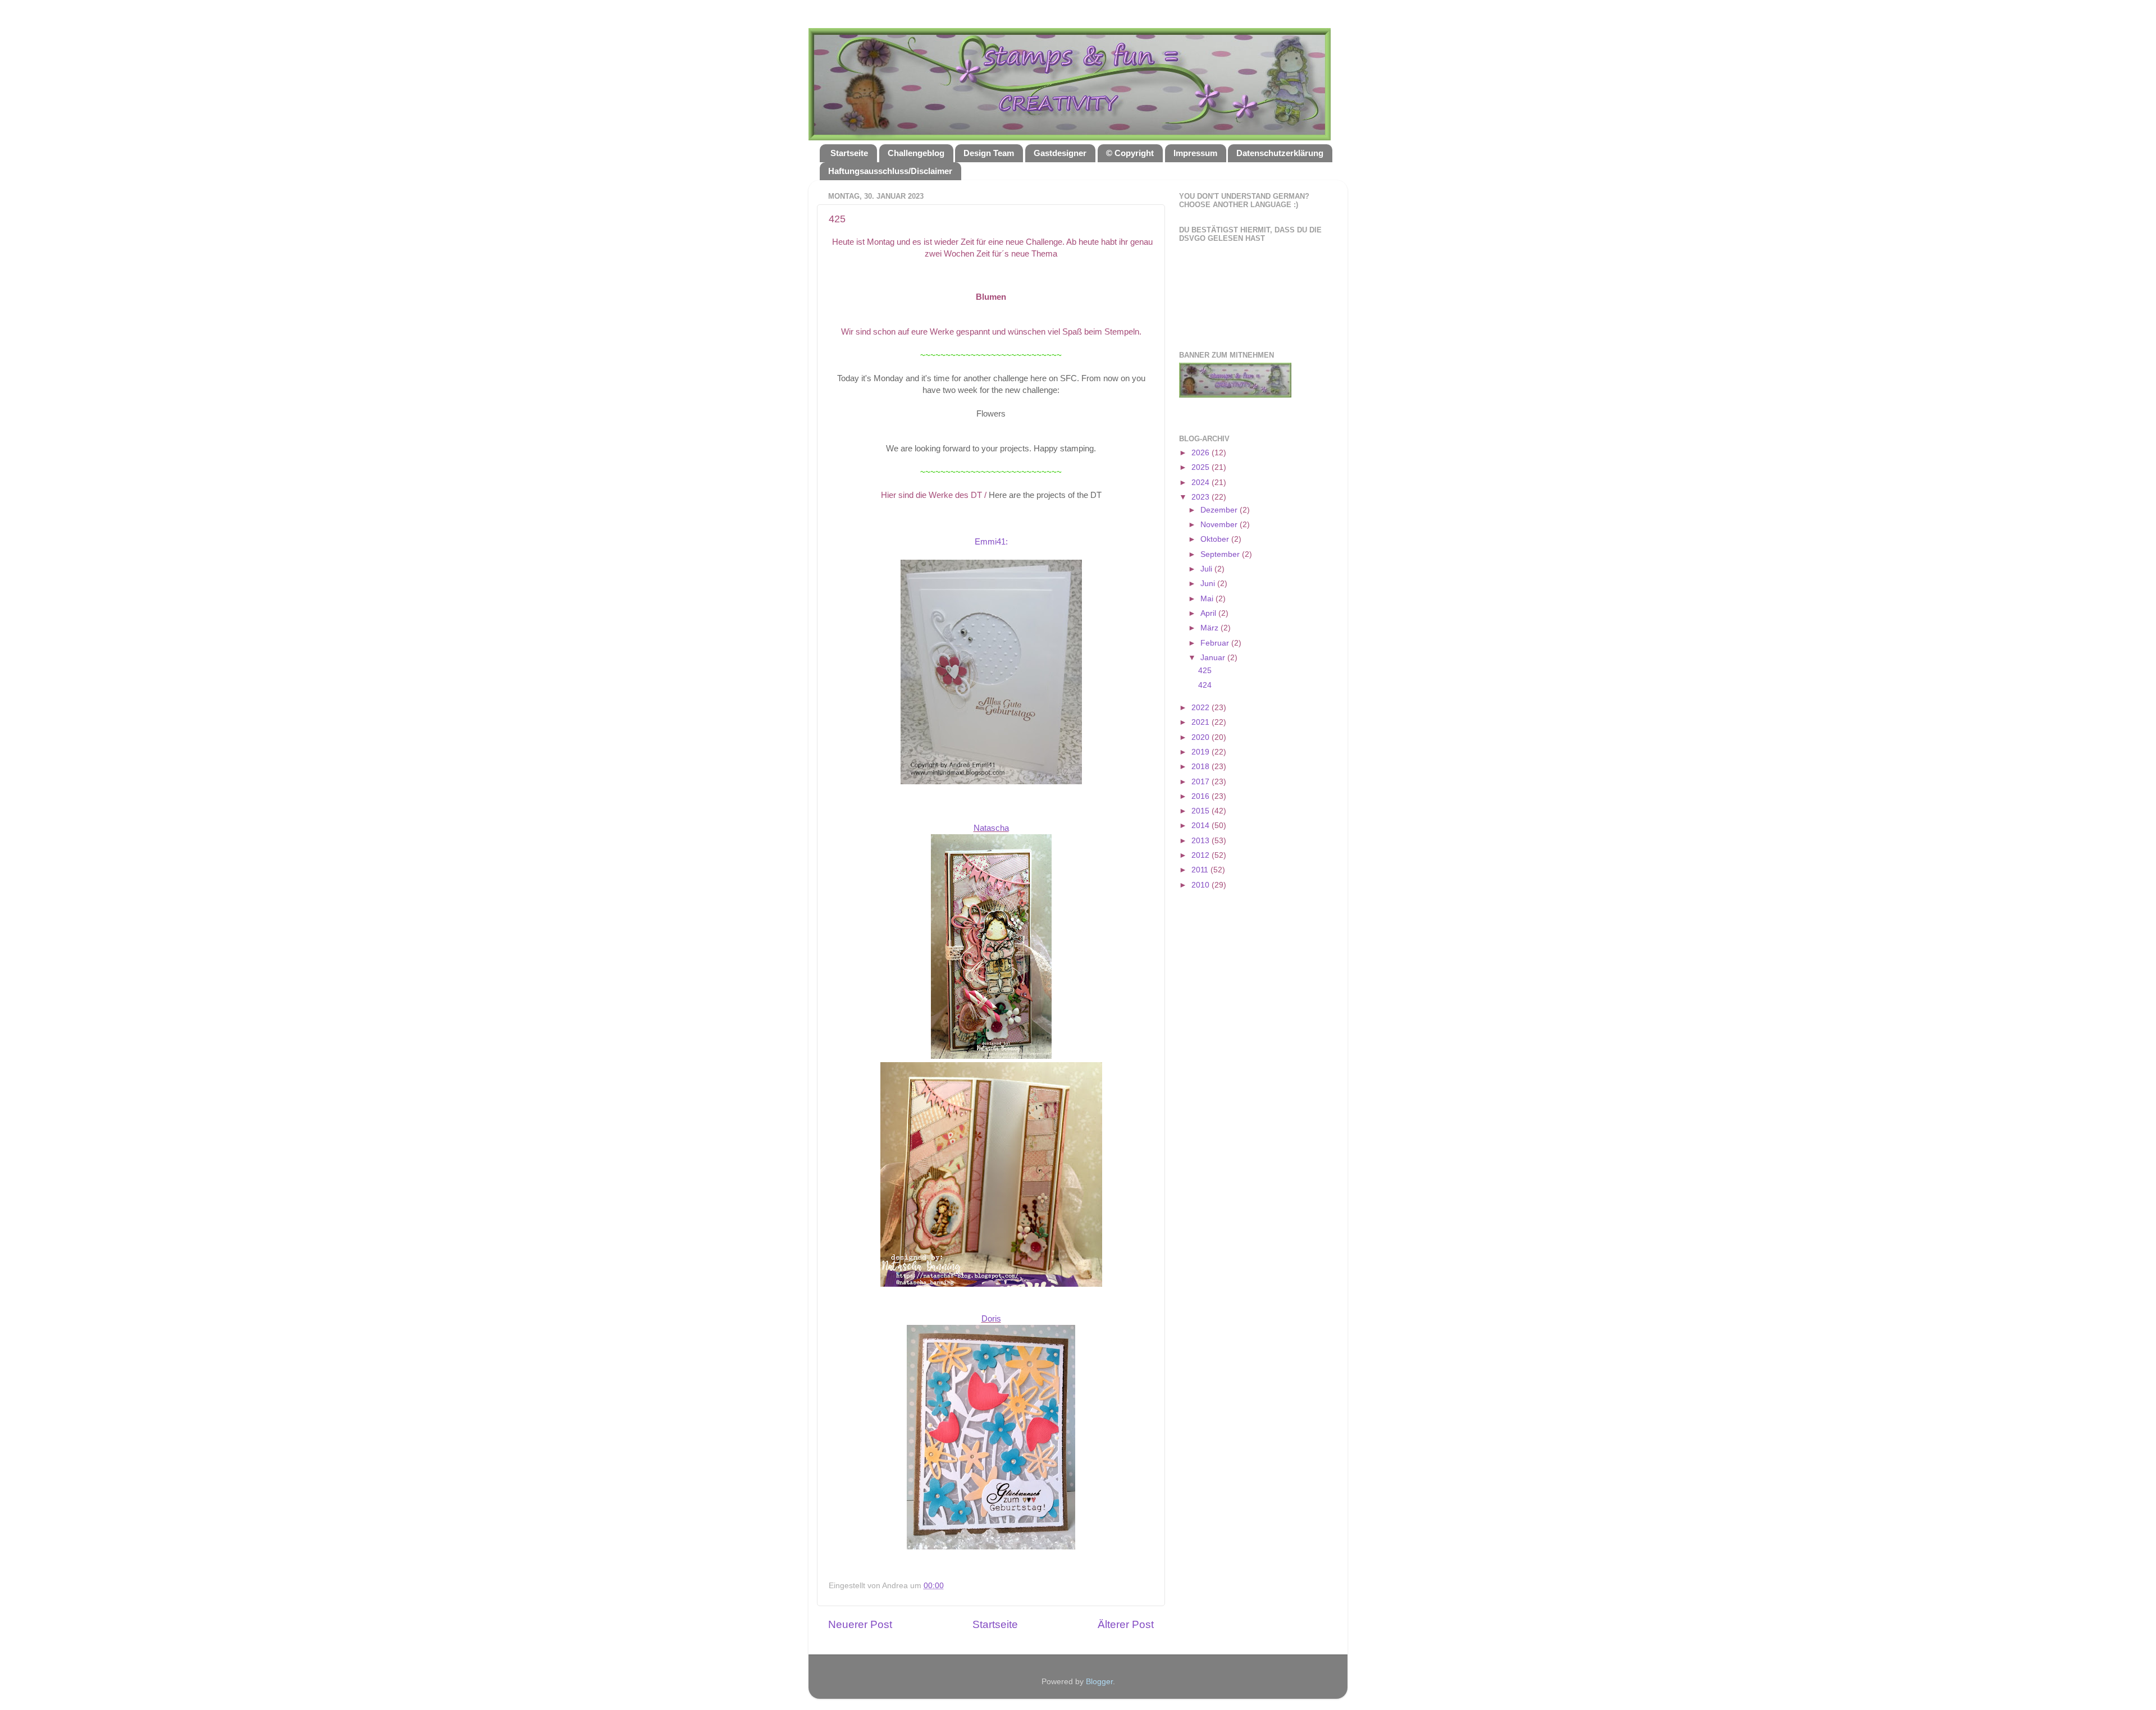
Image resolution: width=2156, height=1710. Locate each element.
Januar (1214, 658)
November (1220, 525)
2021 (1202, 722)
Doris (991, 1319)
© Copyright (1130, 153)
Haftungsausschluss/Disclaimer (890, 171)
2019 (1202, 752)
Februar (1216, 643)
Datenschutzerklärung (1280, 153)
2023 (1202, 497)
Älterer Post (1126, 1624)
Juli (1207, 569)
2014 (1202, 826)
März (1211, 628)
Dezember (1220, 510)
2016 (1202, 796)
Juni (1209, 584)
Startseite (849, 153)
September (1221, 554)
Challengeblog (916, 153)
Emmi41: (991, 542)
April (1209, 613)
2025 (1202, 467)
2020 (1202, 737)
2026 (1202, 453)
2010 (1202, 885)
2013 (1202, 841)
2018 (1202, 767)
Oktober (1216, 539)
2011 (1201, 870)
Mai (1208, 599)
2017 (1202, 782)
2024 (1202, 483)
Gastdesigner (1060, 153)
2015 (1202, 811)
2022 (1202, 708)
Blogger (1099, 1682)
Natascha (991, 828)
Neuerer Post (860, 1624)
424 (1205, 685)
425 (1205, 671)
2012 (1202, 855)
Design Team (989, 153)
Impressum (1195, 153)
